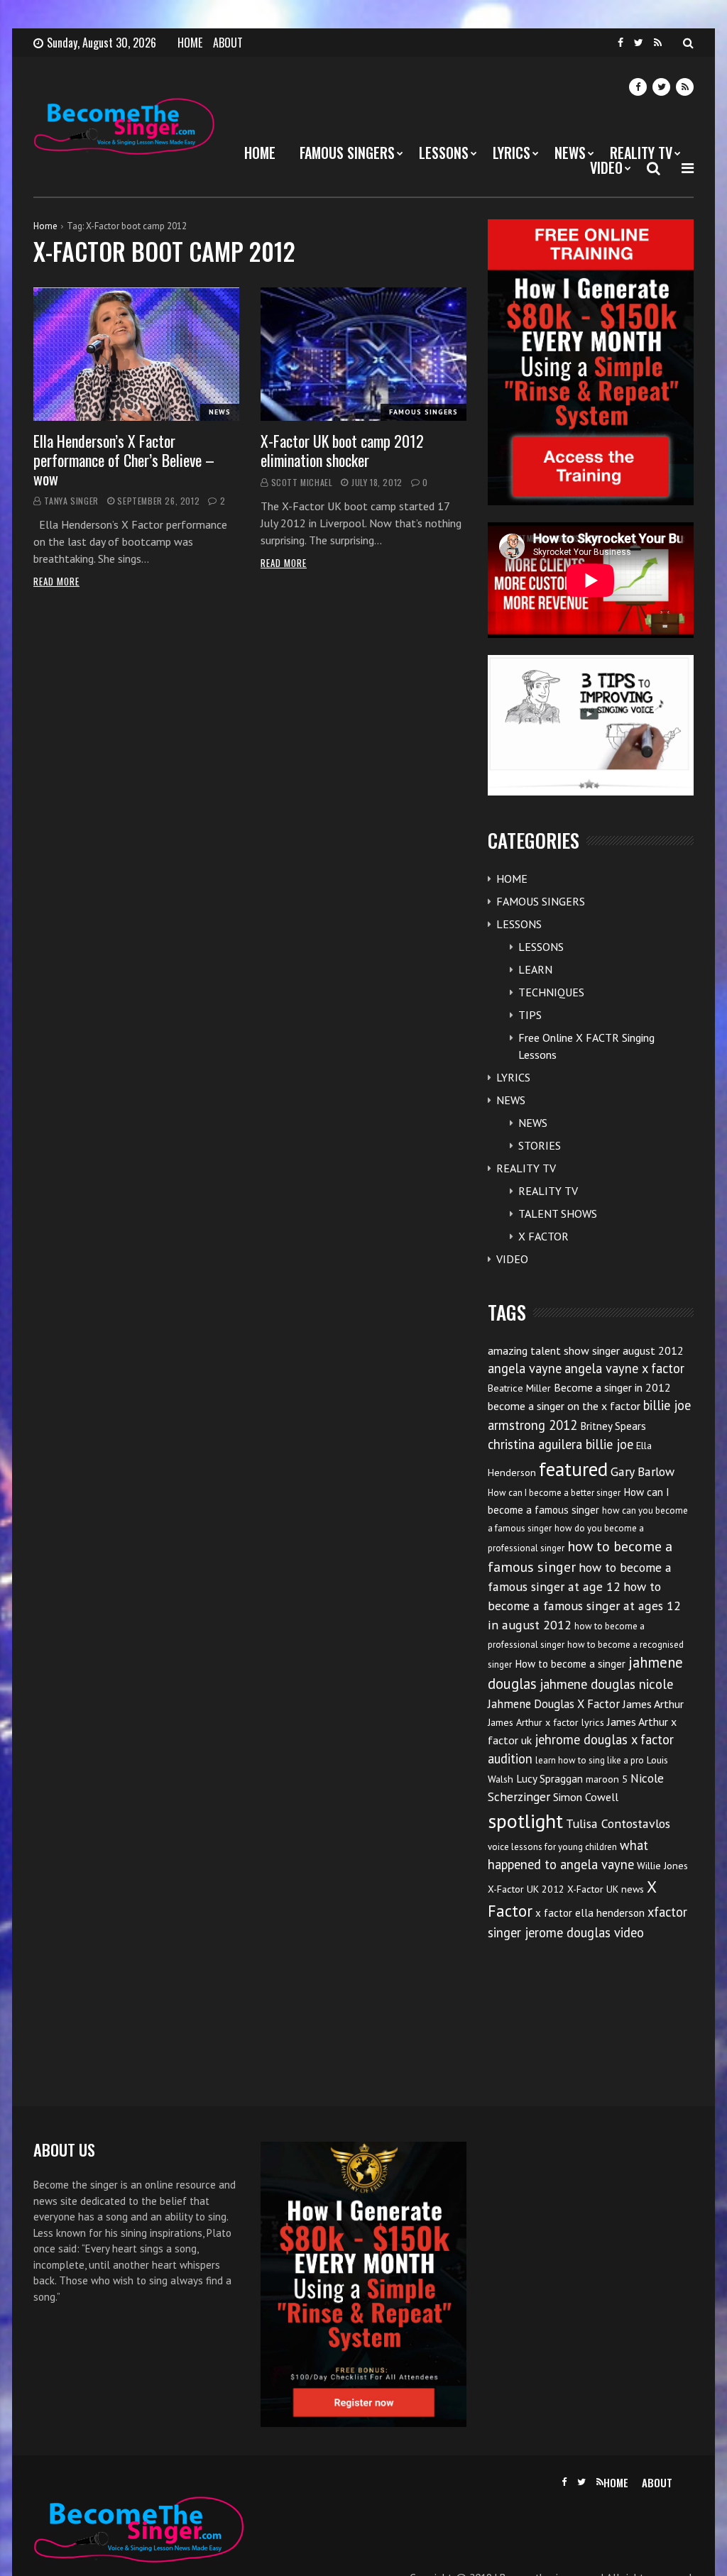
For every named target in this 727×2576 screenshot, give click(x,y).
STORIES (540, 1145)
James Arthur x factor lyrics (546, 1722)
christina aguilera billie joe (561, 1444)
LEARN (535, 969)
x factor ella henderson (590, 1913)
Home (45, 226)
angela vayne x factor (624, 1368)
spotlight (525, 1821)
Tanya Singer (71, 501)
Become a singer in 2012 (612, 1387)
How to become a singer (570, 1664)
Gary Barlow (643, 1471)
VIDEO (606, 167)
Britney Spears (613, 1426)
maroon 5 (607, 1779)
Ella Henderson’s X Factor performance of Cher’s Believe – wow (124, 459)
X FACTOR (543, 1236)
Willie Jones (662, 1866)
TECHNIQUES (551, 992)
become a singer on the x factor (564, 1406)
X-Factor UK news (606, 1889)
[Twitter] (639, 43)
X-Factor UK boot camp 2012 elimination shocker (342, 450)
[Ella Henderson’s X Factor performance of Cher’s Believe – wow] (136, 354)
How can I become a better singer (554, 1493)
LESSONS (444, 153)
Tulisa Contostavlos (618, 1823)
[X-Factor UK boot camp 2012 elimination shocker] (363, 354)
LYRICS (512, 153)
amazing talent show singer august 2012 (586, 1350)
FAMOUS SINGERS (347, 153)
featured (573, 1469)
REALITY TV (641, 153)
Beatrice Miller (519, 1388)
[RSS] (658, 43)
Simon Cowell (586, 1797)
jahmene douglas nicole (606, 1684)
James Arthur (653, 1704)
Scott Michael (302, 482)
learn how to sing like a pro (590, 1760)
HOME (190, 43)
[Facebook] (621, 43)
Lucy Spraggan (550, 1779)
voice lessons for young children (552, 1847)
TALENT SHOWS (558, 1213)
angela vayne (525, 1368)
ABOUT (228, 43)
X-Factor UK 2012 (526, 1889)
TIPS (530, 1015)
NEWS (570, 153)
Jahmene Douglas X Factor (554, 1704)
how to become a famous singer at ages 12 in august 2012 (584, 1606)
